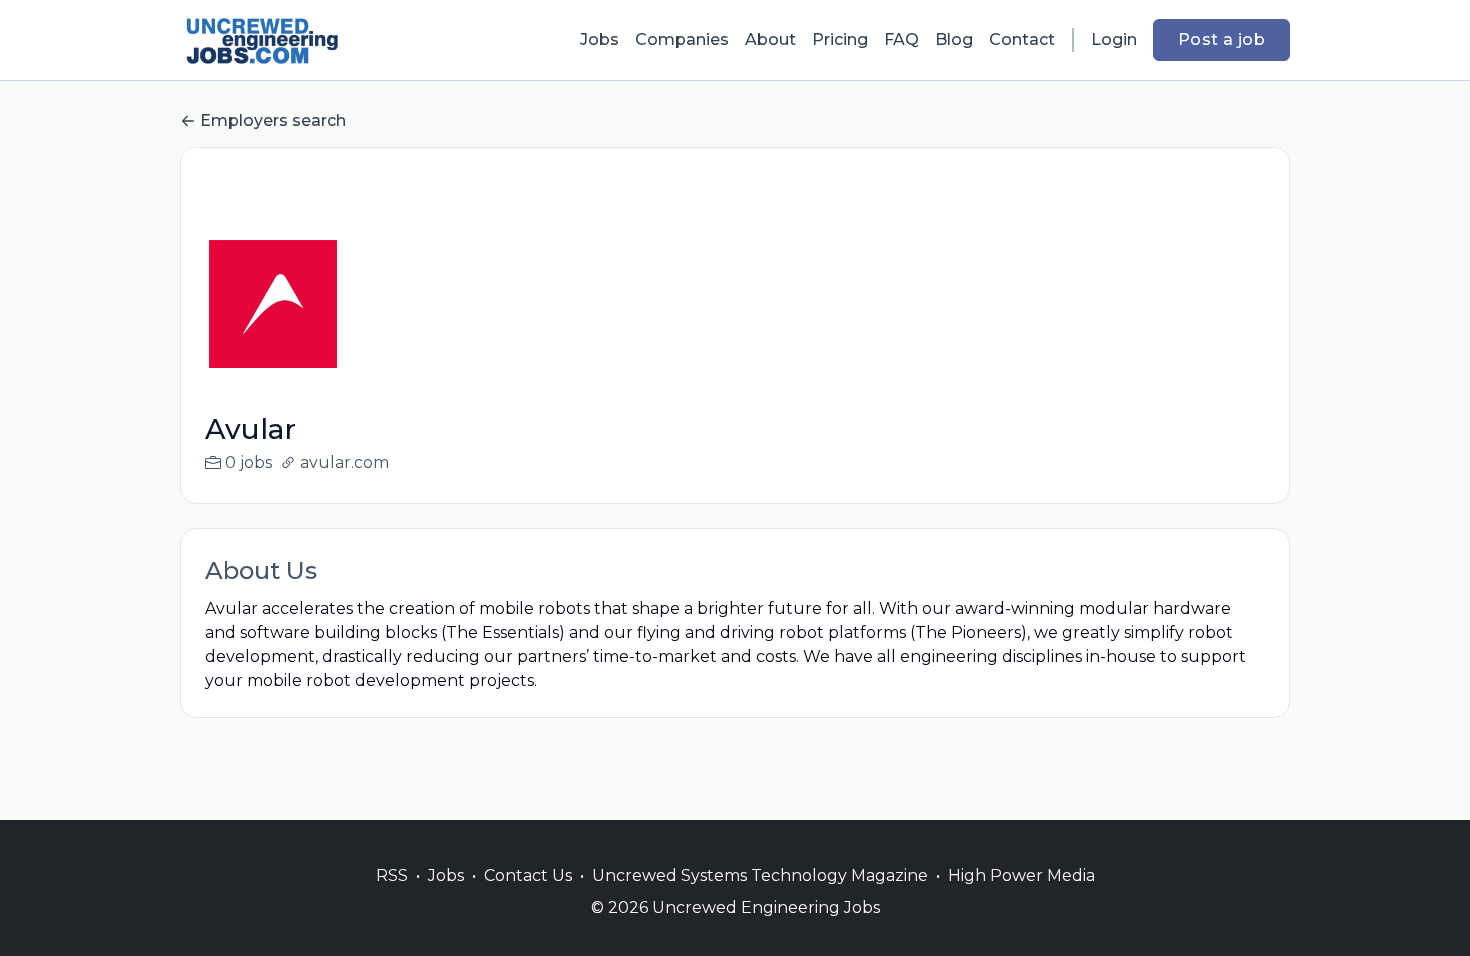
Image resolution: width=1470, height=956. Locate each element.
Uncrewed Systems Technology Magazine (760, 875)
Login (1114, 39)
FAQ (901, 39)
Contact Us (528, 875)
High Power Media (1021, 875)
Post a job (1221, 39)
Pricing (840, 39)
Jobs (599, 39)
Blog (954, 39)
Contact (1022, 39)
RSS (392, 875)
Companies (682, 39)
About (770, 39)
